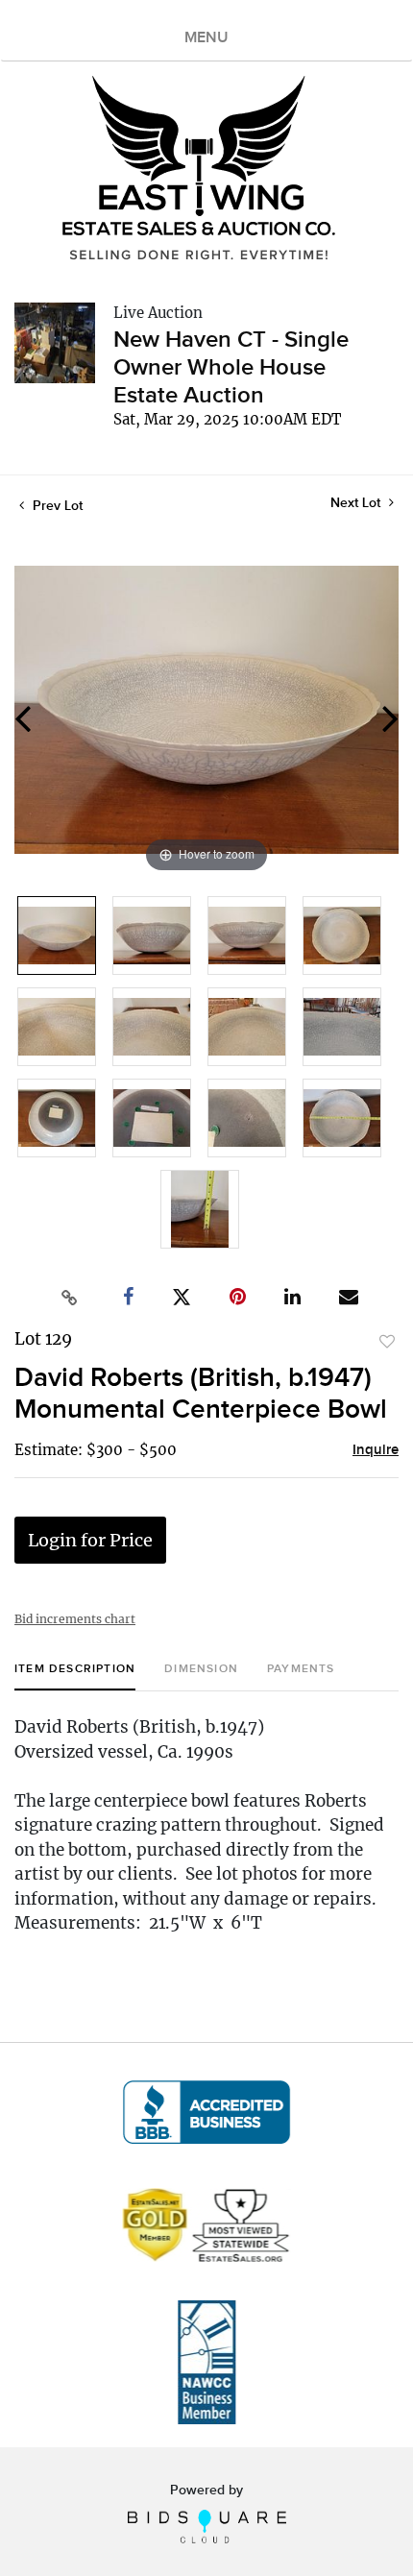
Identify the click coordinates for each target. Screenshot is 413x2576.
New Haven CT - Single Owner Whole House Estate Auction (231, 367)
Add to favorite (387, 1342)
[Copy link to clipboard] (70, 1298)
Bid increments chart (75, 1619)
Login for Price (90, 1540)
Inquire (376, 1450)
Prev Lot (56, 506)
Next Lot (357, 503)
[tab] (75, 1677)
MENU (206, 38)
